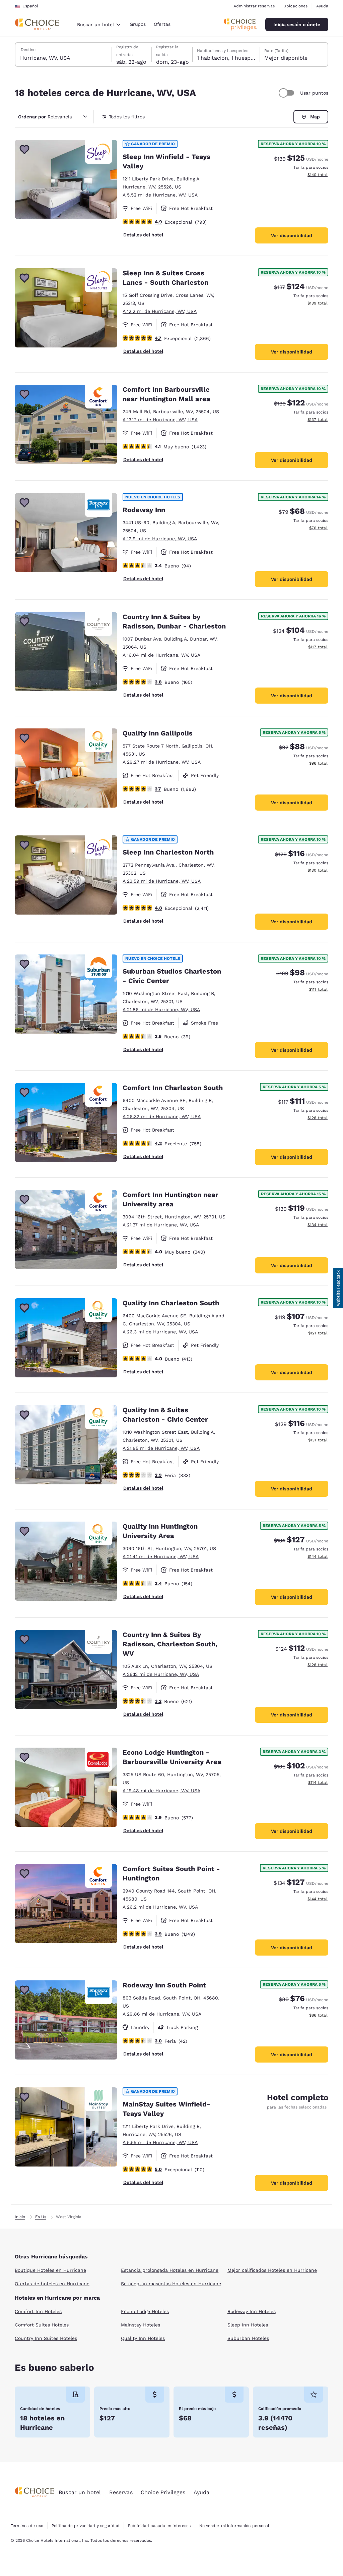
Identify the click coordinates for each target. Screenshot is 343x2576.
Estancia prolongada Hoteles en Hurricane (170, 2270)
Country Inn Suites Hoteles (46, 2338)
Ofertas (162, 24)
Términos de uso (27, 2526)
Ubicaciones (295, 6)
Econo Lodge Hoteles (145, 2311)
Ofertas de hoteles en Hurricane (52, 2284)
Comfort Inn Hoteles (38, 2311)
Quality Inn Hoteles (143, 2338)
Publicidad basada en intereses (159, 2526)
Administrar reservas (254, 6)
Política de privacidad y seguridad (86, 2526)
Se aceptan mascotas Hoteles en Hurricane (171, 2284)
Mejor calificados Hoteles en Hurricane (272, 2270)
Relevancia (45, 117)
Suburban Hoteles (248, 2338)
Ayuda (322, 6)
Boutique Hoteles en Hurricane (50, 2270)
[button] (338, 1288)
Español (30, 6)
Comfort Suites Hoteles (42, 2325)
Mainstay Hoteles (141, 2325)
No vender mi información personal (234, 2526)
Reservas (121, 2492)
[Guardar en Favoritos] (24, 150)
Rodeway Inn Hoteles (252, 2311)
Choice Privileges (163, 2492)
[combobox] (99, 24)
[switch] (287, 93)
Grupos (138, 24)
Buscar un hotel (80, 2492)
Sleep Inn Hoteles (248, 2325)
